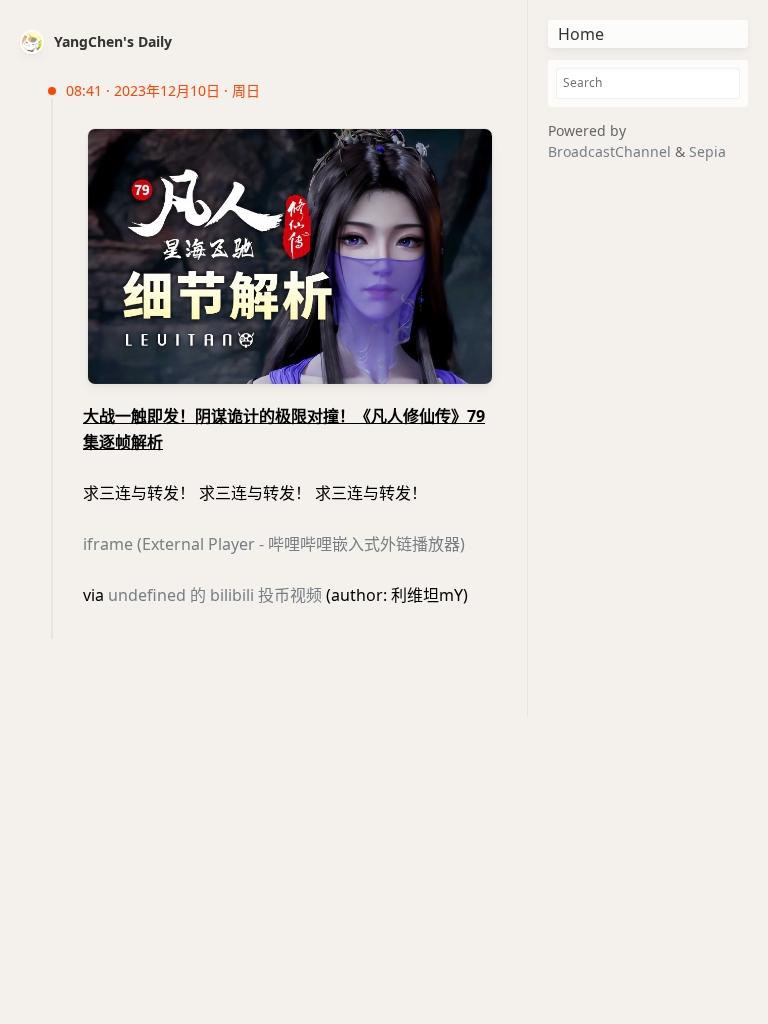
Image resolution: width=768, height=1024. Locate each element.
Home (581, 34)
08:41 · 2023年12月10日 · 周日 (163, 90)
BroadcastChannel (611, 151)
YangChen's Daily (113, 41)
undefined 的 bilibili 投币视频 (215, 595)
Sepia (707, 151)
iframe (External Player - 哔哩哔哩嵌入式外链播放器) (274, 544)
